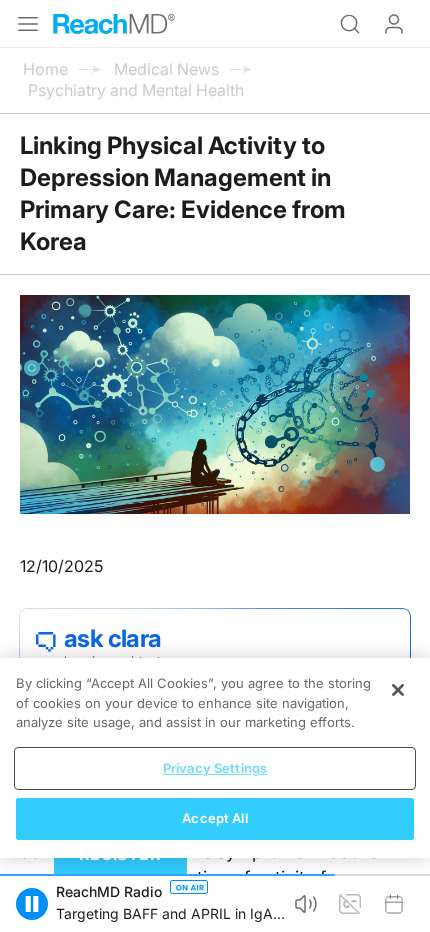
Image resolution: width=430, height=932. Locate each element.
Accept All (214, 818)
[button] (32, 904)
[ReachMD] (114, 24)
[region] (215, 758)
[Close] (398, 690)
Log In (394, 24)
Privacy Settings (215, 768)
